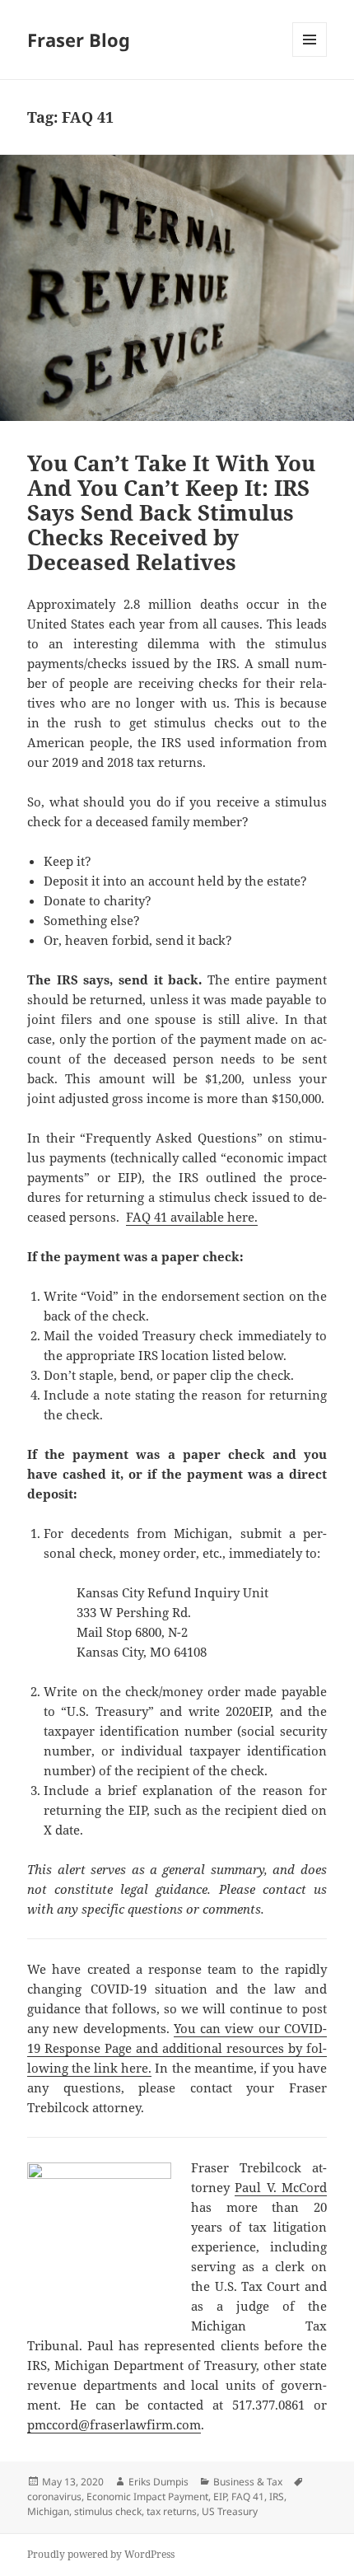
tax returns (172, 2511)
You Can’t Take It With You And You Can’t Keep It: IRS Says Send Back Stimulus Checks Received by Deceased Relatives (171, 512)
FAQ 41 (248, 2497)
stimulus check (108, 2511)
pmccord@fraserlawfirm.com (114, 2424)
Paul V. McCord (281, 2187)
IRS (277, 2497)
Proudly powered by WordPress (101, 2554)
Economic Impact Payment (147, 2497)
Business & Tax (248, 2482)
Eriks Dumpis (158, 2482)
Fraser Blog (79, 40)
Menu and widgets (310, 56)
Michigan (48, 2511)
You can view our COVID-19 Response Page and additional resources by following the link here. (177, 2048)
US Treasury (230, 2511)
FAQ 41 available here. (192, 1217)
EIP (220, 2497)
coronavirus (54, 2497)
